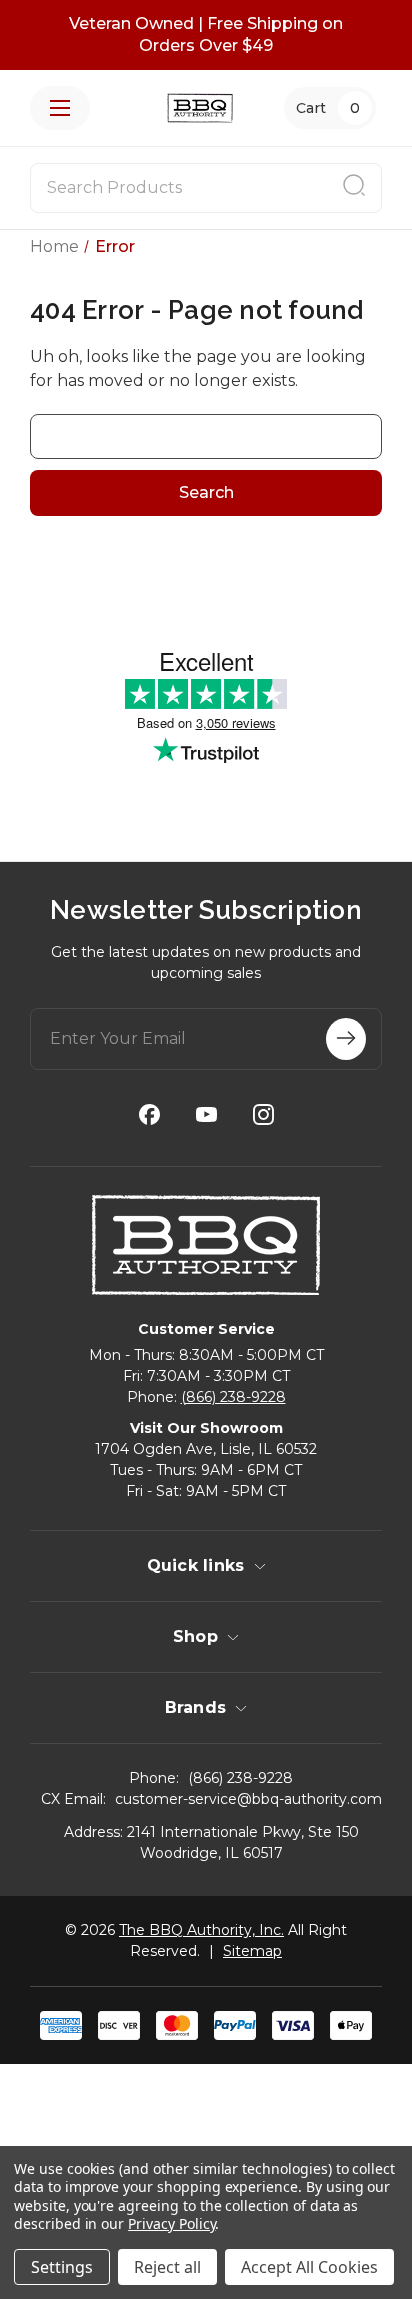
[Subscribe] (346, 1039)
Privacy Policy (171, 2223)
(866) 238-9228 (233, 1397)
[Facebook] (149, 1114)
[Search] (354, 188)
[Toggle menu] (60, 108)
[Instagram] (263, 1114)
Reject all (167, 2267)
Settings (62, 2267)
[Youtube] (206, 1114)
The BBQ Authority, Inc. (201, 1930)
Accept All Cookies (309, 2267)
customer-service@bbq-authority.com (248, 1799)
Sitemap (252, 1951)
